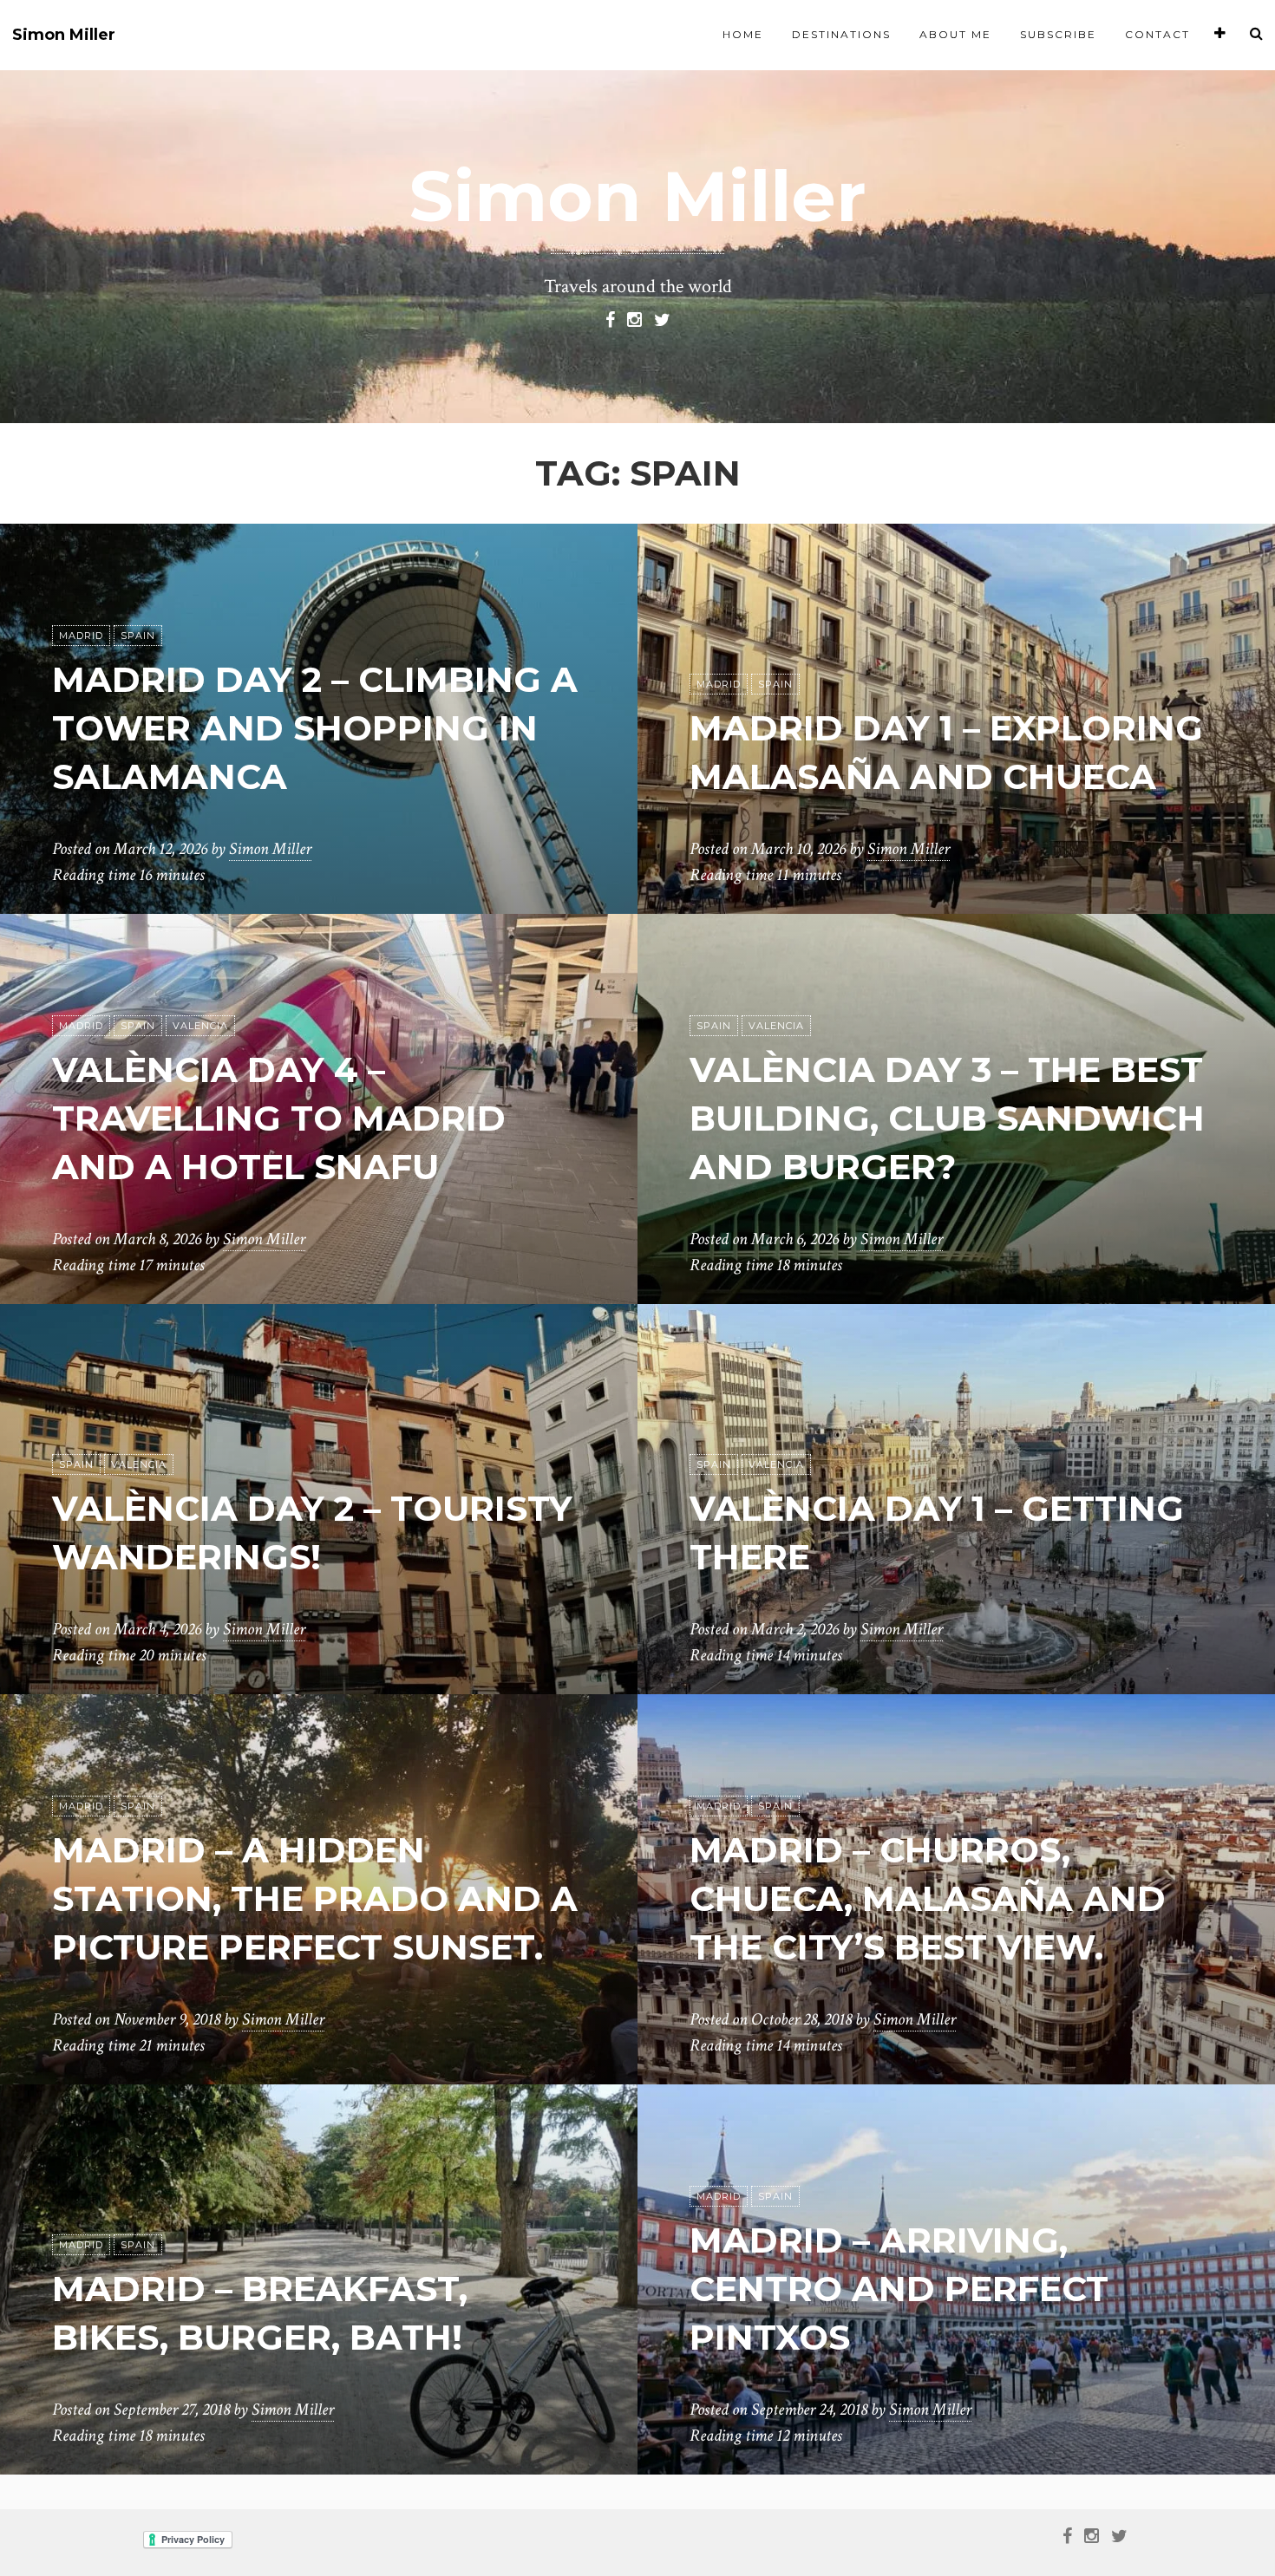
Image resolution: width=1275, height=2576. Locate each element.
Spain (138, 636)
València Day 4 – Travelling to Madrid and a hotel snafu (279, 1118)
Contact (1157, 34)
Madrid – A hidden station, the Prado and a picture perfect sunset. (315, 1898)
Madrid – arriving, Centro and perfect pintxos (899, 2289)
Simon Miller (64, 35)
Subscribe (1058, 34)
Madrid (81, 636)
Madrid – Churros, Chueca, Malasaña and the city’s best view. (928, 1898)
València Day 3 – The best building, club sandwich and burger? (947, 1118)
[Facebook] (610, 318)
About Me (955, 34)
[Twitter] (662, 318)
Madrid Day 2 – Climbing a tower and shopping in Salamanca (315, 728)
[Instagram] (634, 318)
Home (743, 34)
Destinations (841, 34)
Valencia (200, 1026)
